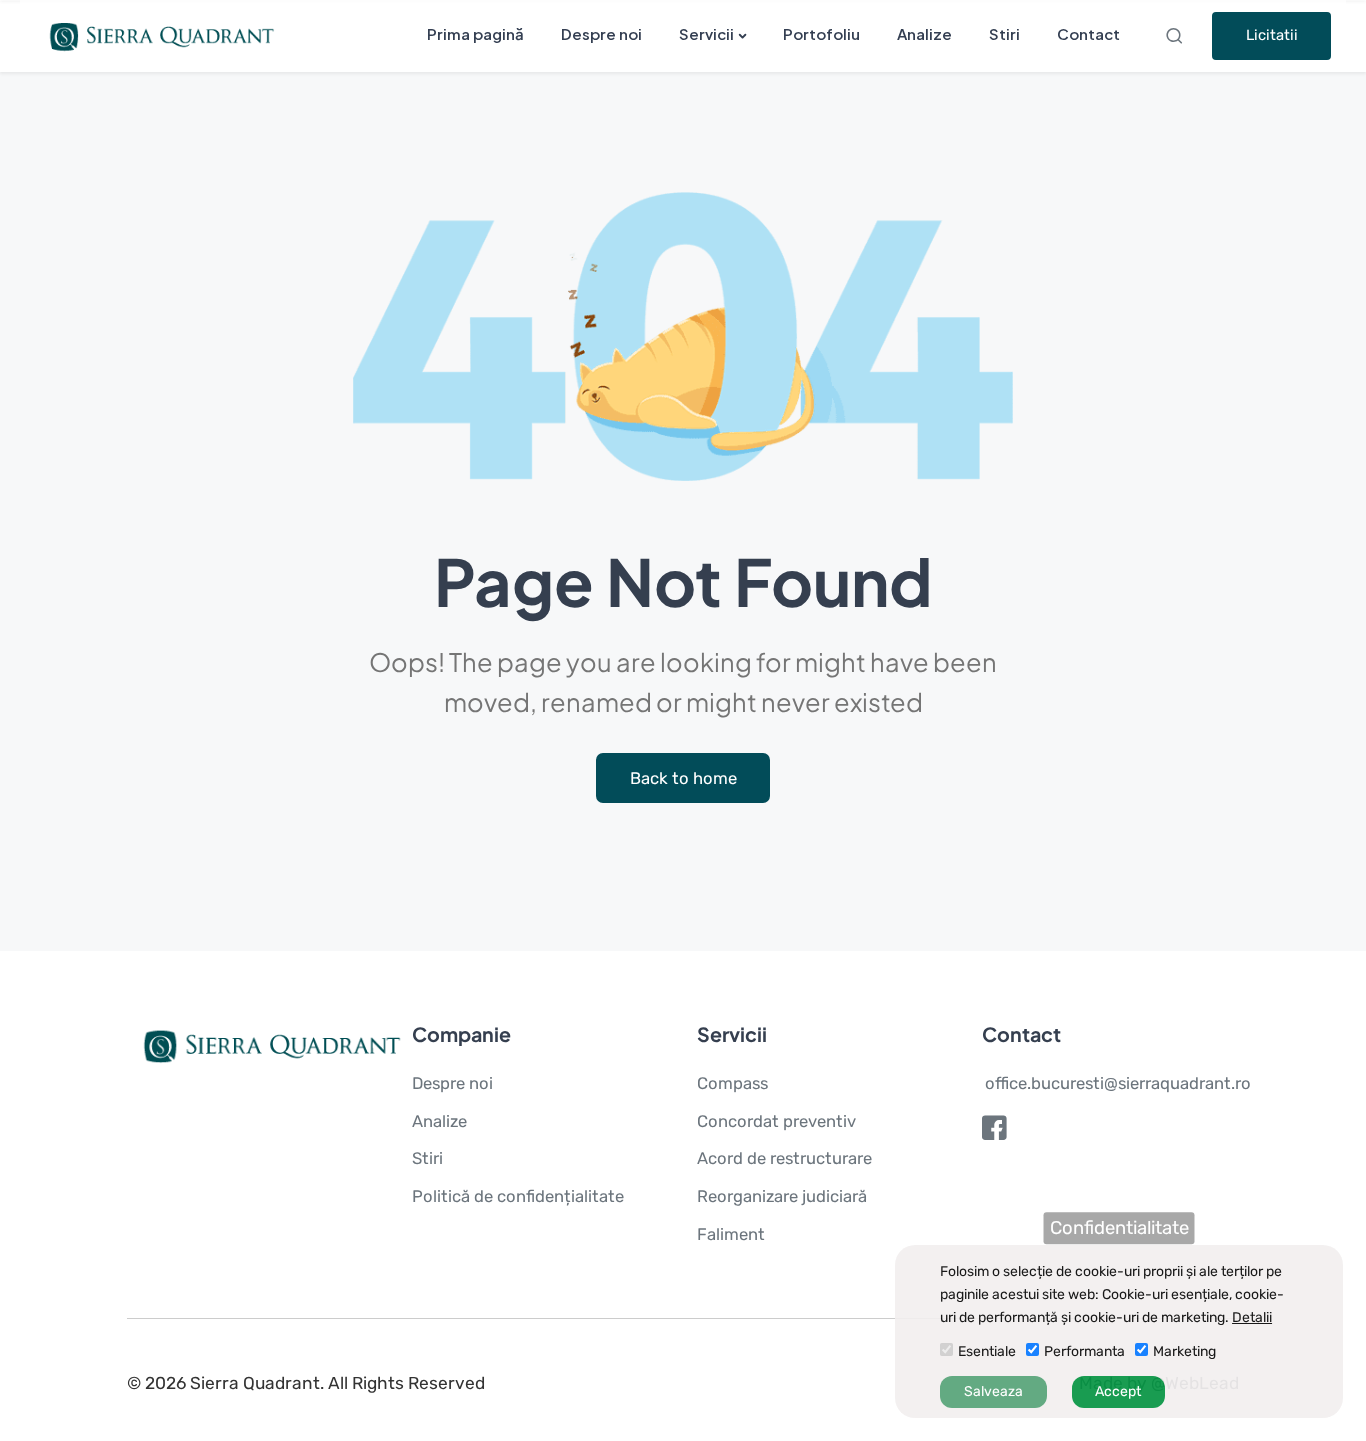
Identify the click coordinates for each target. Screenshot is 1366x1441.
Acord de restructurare (784, 1158)
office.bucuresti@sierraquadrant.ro (1118, 1083)
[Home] (157, 34)
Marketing (1184, 1351)
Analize (924, 33)
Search (1177, 35)
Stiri (1004, 33)
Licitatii (1272, 35)
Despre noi (601, 33)
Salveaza (993, 1391)
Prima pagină (475, 33)
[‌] (994, 1133)
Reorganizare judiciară (782, 1196)
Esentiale (987, 1351)
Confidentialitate (1119, 1228)
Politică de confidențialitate (518, 1196)
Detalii (1252, 1317)
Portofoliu (821, 33)
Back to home (683, 778)
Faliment (731, 1234)
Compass (732, 1083)
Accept (1118, 1391)
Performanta (1084, 1351)
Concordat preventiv (776, 1121)
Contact (1088, 33)
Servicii (706, 33)
